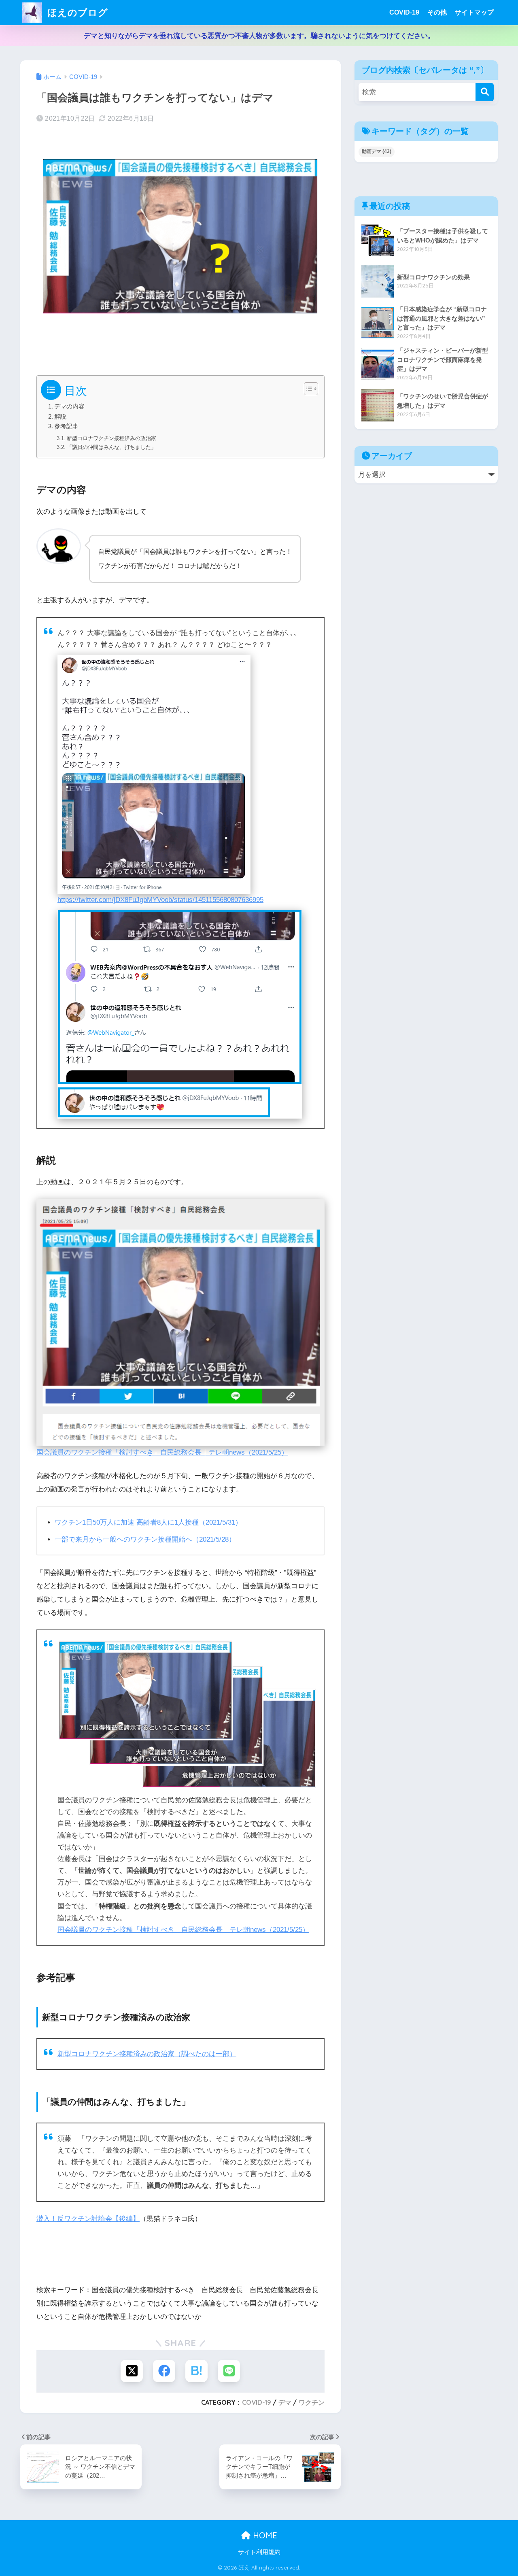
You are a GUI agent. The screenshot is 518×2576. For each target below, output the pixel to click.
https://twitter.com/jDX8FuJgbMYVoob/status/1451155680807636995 (160, 900)
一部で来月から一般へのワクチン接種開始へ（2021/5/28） (145, 1539)
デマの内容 (69, 406)
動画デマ (377, 151)
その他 (437, 12)
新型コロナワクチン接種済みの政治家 (111, 438)
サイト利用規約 (259, 2552)
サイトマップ (474, 12)
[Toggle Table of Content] (307, 389)
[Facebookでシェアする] (164, 2371)
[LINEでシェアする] (229, 2371)
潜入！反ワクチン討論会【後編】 (88, 2219)
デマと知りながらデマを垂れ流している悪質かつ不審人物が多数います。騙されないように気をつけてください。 (259, 36)
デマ (285, 2402)
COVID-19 (404, 12)
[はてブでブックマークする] (196, 2371)
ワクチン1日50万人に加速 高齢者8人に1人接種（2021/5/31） (148, 1522)
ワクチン (312, 2402)
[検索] (485, 92)
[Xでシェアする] (132, 2371)
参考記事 (66, 426)
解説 (60, 417)
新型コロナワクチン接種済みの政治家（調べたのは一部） (147, 2054)
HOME (264, 2535)
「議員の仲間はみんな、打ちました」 (111, 447)
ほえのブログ (76, 12)
